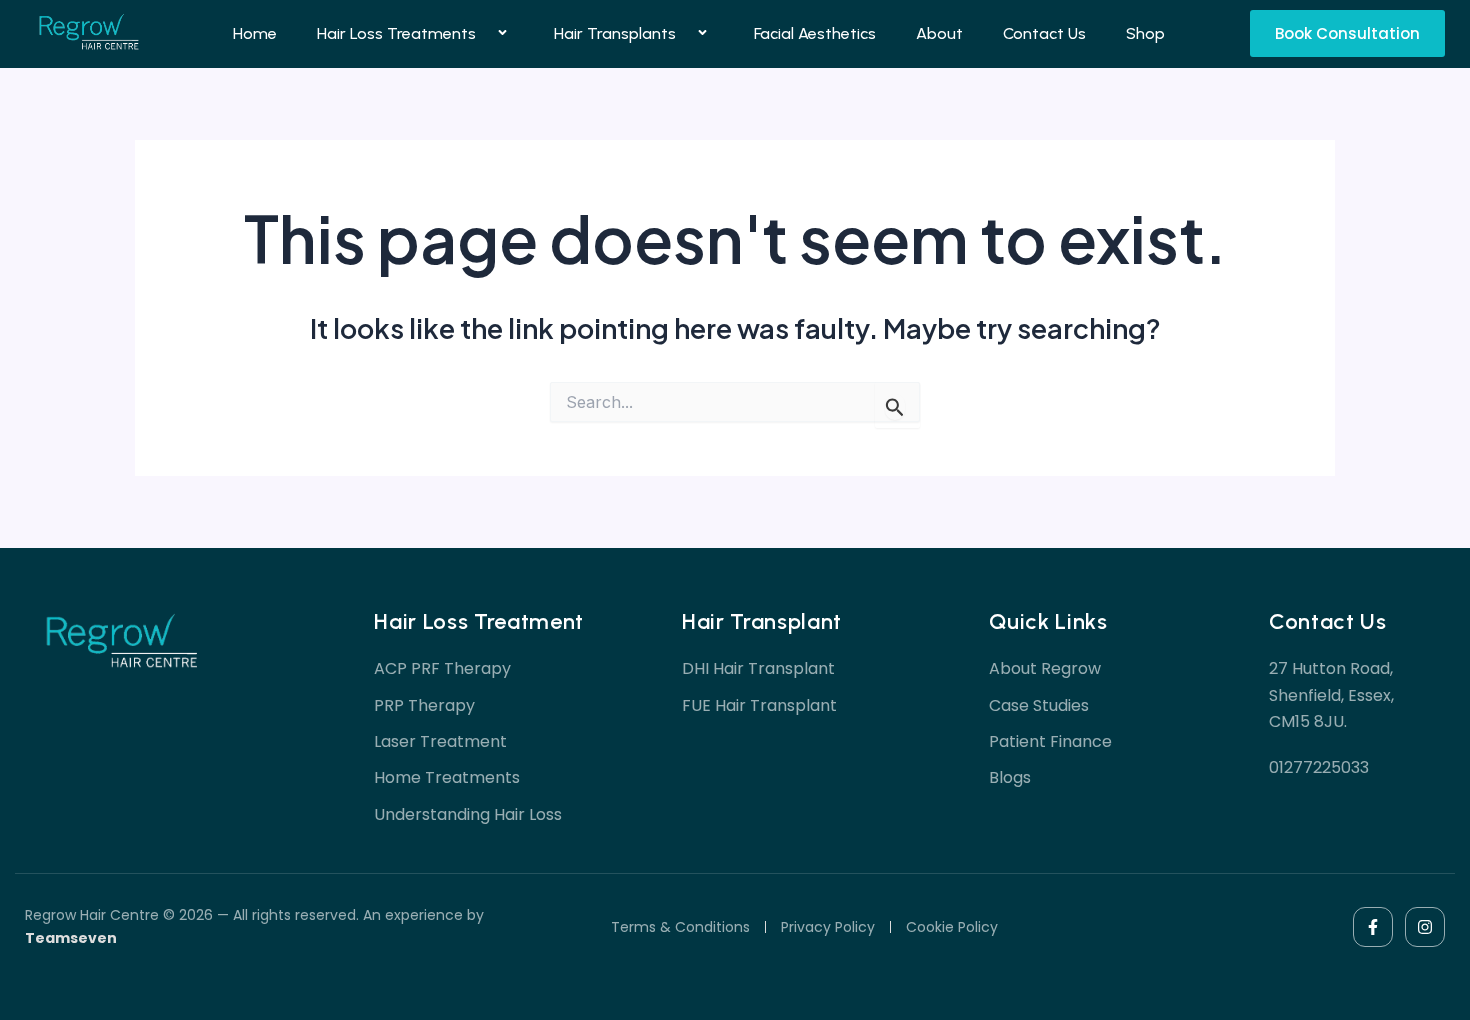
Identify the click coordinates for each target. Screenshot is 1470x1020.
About (939, 33)
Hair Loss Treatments (396, 33)
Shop (1145, 33)
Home (255, 33)
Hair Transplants (615, 33)
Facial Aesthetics (815, 33)
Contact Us (1044, 33)
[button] (484, 34)
